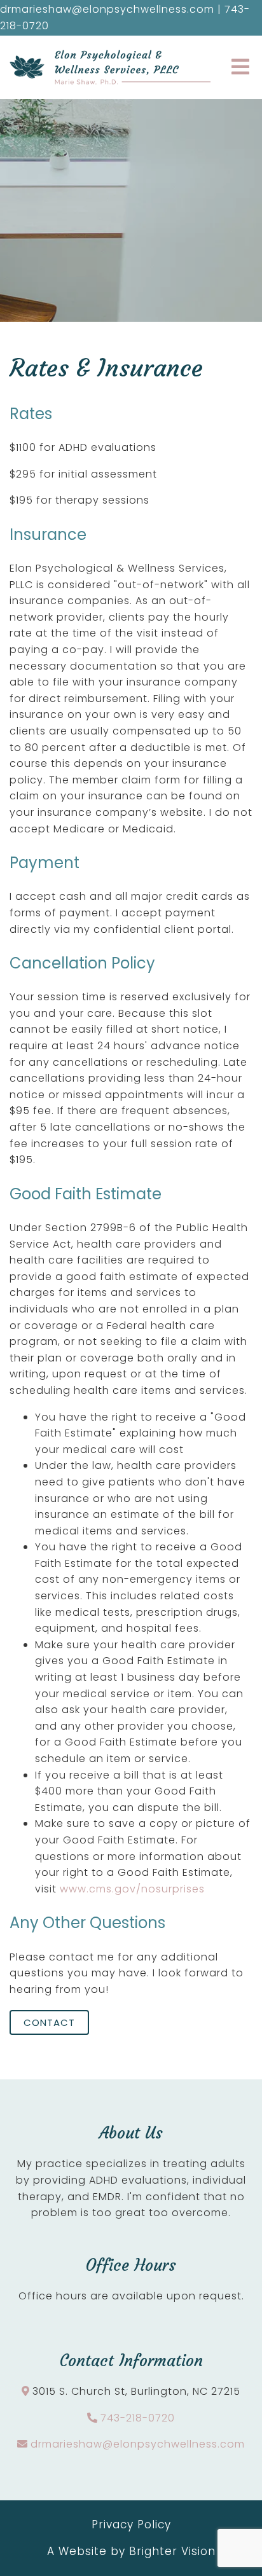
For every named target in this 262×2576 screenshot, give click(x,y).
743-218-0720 (138, 2418)
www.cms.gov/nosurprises (132, 1889)
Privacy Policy (131, 2524)
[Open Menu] (240, 68)
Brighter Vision (172, 2551)
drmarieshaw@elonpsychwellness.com (138, 2444)
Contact (49, 2022)
